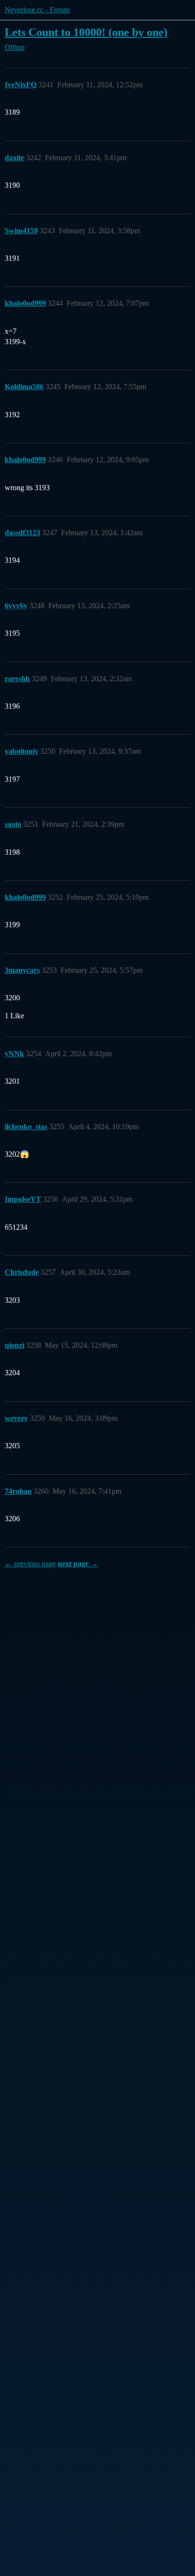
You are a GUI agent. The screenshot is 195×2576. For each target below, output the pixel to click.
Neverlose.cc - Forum (37, 10)
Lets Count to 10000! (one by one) (86, 32)
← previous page (30, 1564)
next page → (78, 1564)
